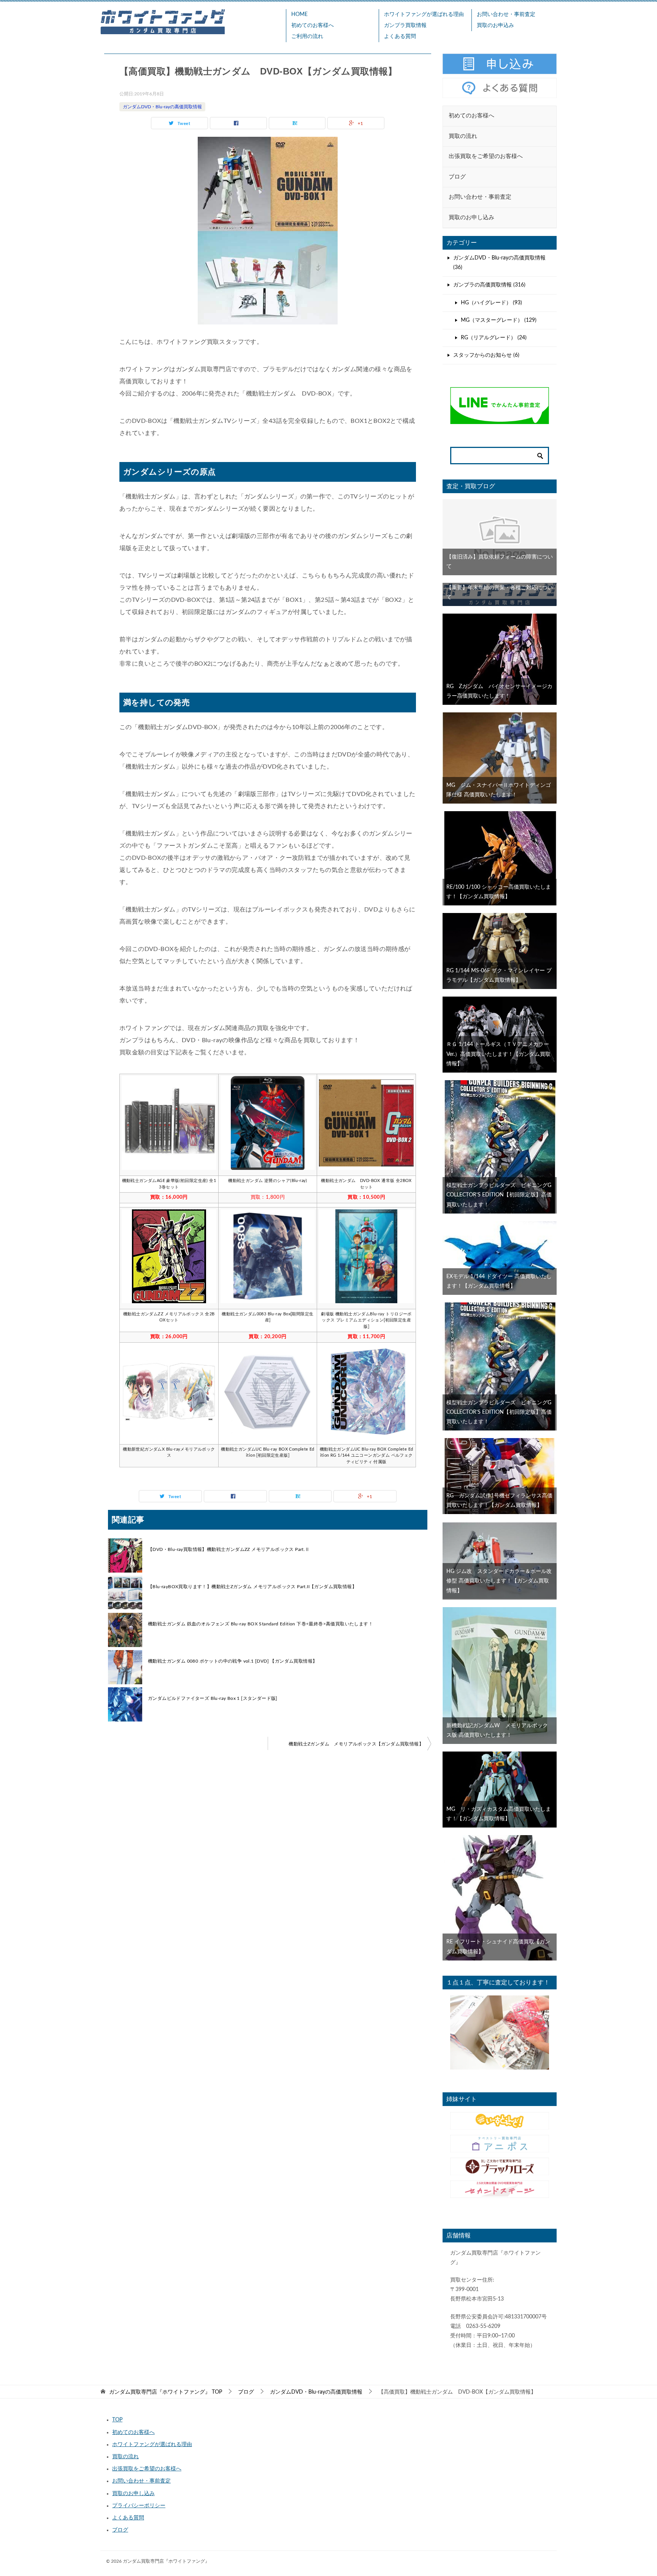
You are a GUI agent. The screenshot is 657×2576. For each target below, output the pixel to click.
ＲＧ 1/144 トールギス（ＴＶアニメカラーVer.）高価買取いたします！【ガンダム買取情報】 (498, 1054)
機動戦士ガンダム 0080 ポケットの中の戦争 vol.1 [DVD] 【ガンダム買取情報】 (232, 1661)
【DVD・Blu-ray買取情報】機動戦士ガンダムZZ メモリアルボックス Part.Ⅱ (229, 1549)
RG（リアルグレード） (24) (494, 338)
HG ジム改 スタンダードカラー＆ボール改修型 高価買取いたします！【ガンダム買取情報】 (499, 1581)
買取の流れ (125, 2457)
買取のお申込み (495, 25)
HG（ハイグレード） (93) (491, 303)
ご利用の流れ (307, 36)
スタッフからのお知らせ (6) (486, 355)
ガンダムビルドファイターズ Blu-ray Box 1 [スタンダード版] (213, 1698)
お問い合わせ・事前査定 (506, 14)
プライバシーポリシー (139, 2506)
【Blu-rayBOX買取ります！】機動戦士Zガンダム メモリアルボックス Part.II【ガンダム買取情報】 (252, 1587)
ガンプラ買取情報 (405, 25)
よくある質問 (400, 36)
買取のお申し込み (133, 2494)
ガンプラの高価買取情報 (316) (489, 285)
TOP (166, 2392)
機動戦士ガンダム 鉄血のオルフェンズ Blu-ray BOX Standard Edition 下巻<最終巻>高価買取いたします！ (260, 1624)
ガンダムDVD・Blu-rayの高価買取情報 (162, 107)
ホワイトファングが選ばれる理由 (424, 14)
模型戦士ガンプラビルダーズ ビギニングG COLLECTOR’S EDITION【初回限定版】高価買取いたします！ (501, 1195)
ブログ (120, 2530)
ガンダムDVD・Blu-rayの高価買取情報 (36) (499, 263)
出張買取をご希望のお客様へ (147, 2469)
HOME (299, 14)
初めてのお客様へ (313, 25)
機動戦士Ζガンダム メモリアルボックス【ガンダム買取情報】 (356, 1744)
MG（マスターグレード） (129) (499, 320)
